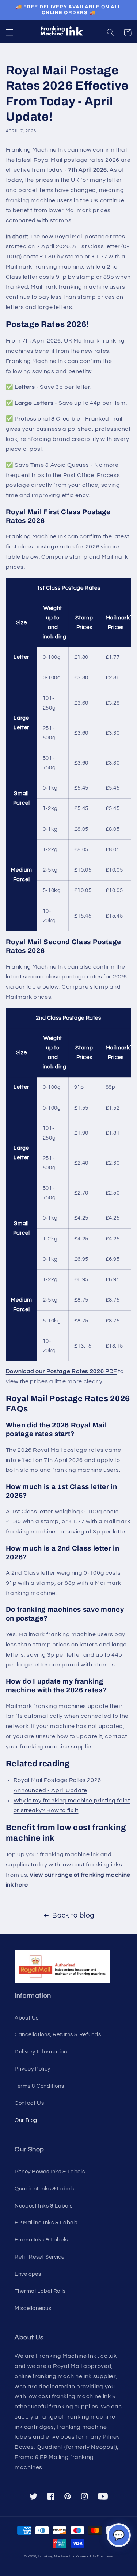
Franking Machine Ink (57, 2557)
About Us (27, 2018)
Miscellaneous (33, 2308)
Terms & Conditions (39, 2086)
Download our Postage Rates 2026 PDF (61, 1371)
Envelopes (28, 2274)
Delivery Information (41, 2052)
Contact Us (29, 2103)
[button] (9, 32)
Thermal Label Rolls (40, 2291)
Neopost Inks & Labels (43, 2206)
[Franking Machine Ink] (69, 32)
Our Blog (26, 2120)
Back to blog (73, 1916)
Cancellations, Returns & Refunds (58, 2035)
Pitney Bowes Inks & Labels (50, 2172)
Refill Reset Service (40, 2257)
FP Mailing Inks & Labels (46, 2223)
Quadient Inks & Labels (45, 2189)
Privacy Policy (33, 2069)
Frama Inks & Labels (41, 2240)
